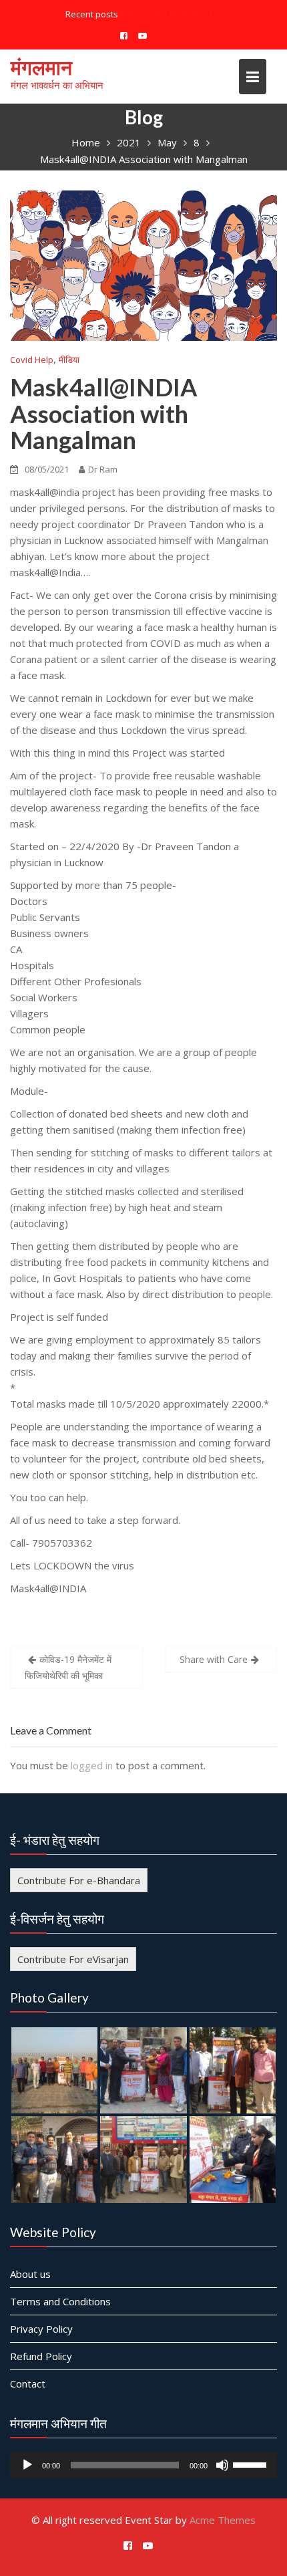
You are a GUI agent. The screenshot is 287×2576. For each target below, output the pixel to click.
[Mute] (222, 2465)
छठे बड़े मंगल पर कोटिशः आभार (166, 14)
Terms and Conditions (60, 2301)
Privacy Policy (41, 2329)
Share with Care (214, 1659)
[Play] (27, 2465)
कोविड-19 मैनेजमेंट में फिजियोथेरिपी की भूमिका (68, 1667)
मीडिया (69, 360)
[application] (143, 2465)
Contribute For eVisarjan (73, 1959)
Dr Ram (103, 469)
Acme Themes (223, 2520)
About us (30, 2274)
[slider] (252, 2464)
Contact (28, 2384)
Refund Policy (41, 2356)
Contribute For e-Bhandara (79, 1880)
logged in (92, 1765)
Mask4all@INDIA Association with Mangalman (104, 413)
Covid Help (32, 360)
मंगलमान (41, 67)
